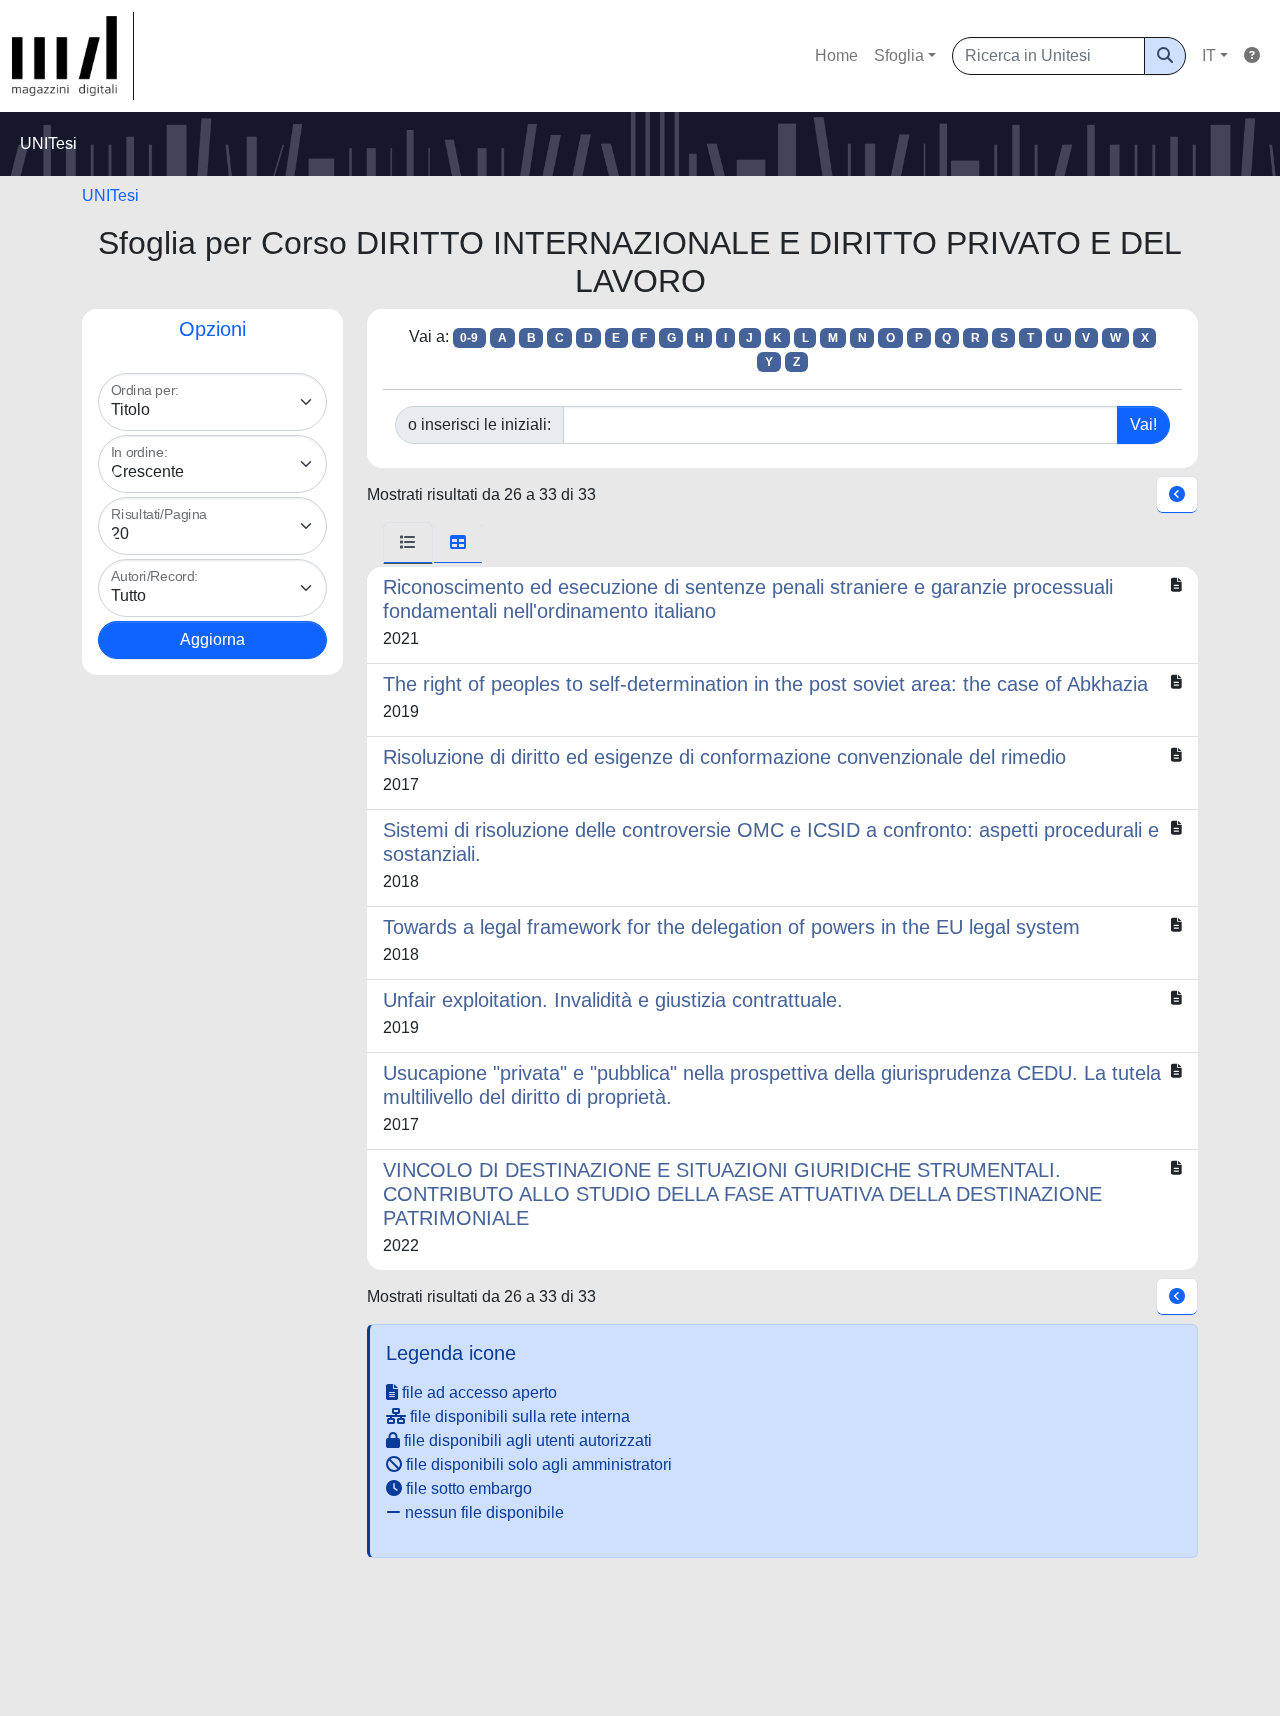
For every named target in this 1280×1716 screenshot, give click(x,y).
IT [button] (1209, 55)
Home (836, 55)
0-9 (469, 338)
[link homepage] (73, 56)
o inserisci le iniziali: (479, 424)
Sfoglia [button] (899, 55)
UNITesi (110, 195)
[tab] (408, 543)
